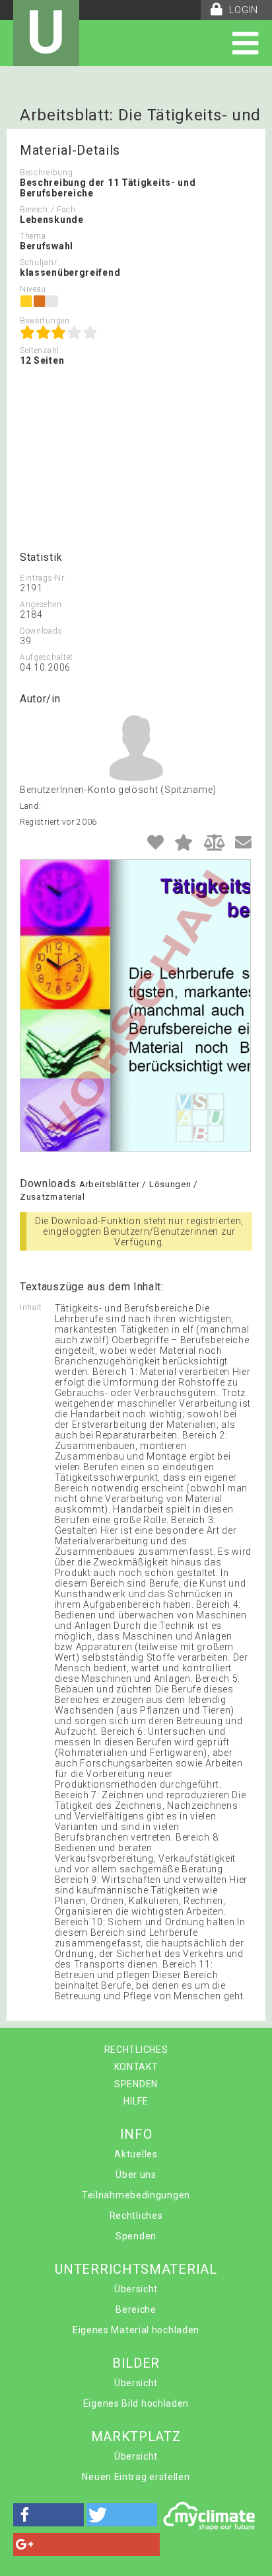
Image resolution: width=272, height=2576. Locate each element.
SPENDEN (136, 2084)
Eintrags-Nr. (43, 578)
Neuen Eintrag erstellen (136, 2477)
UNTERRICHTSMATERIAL (136, 2269)
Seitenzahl (40, 351)
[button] (49, 2515)
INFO (136, 2134)
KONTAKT (136, 2067)
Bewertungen (45, 321)
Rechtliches (136, 2216)
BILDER (136, 2363)
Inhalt (31, 1308)
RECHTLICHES (136, 2050)
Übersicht (136, 2289)
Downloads (41, 631)
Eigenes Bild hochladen (136, 2403)
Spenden (136, 2236)
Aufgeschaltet (47, 657)
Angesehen (41, 604)
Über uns (136, 2175)
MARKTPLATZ (136, 2436)
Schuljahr (38, 263)
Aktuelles (136, 2154)
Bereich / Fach (48, 210)
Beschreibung (46, 173)
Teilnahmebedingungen (136, 2195)
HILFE (136, 2101)
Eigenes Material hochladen (136, 2330)
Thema (33, 236)
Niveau (33, 289)
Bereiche (136, 2309)
